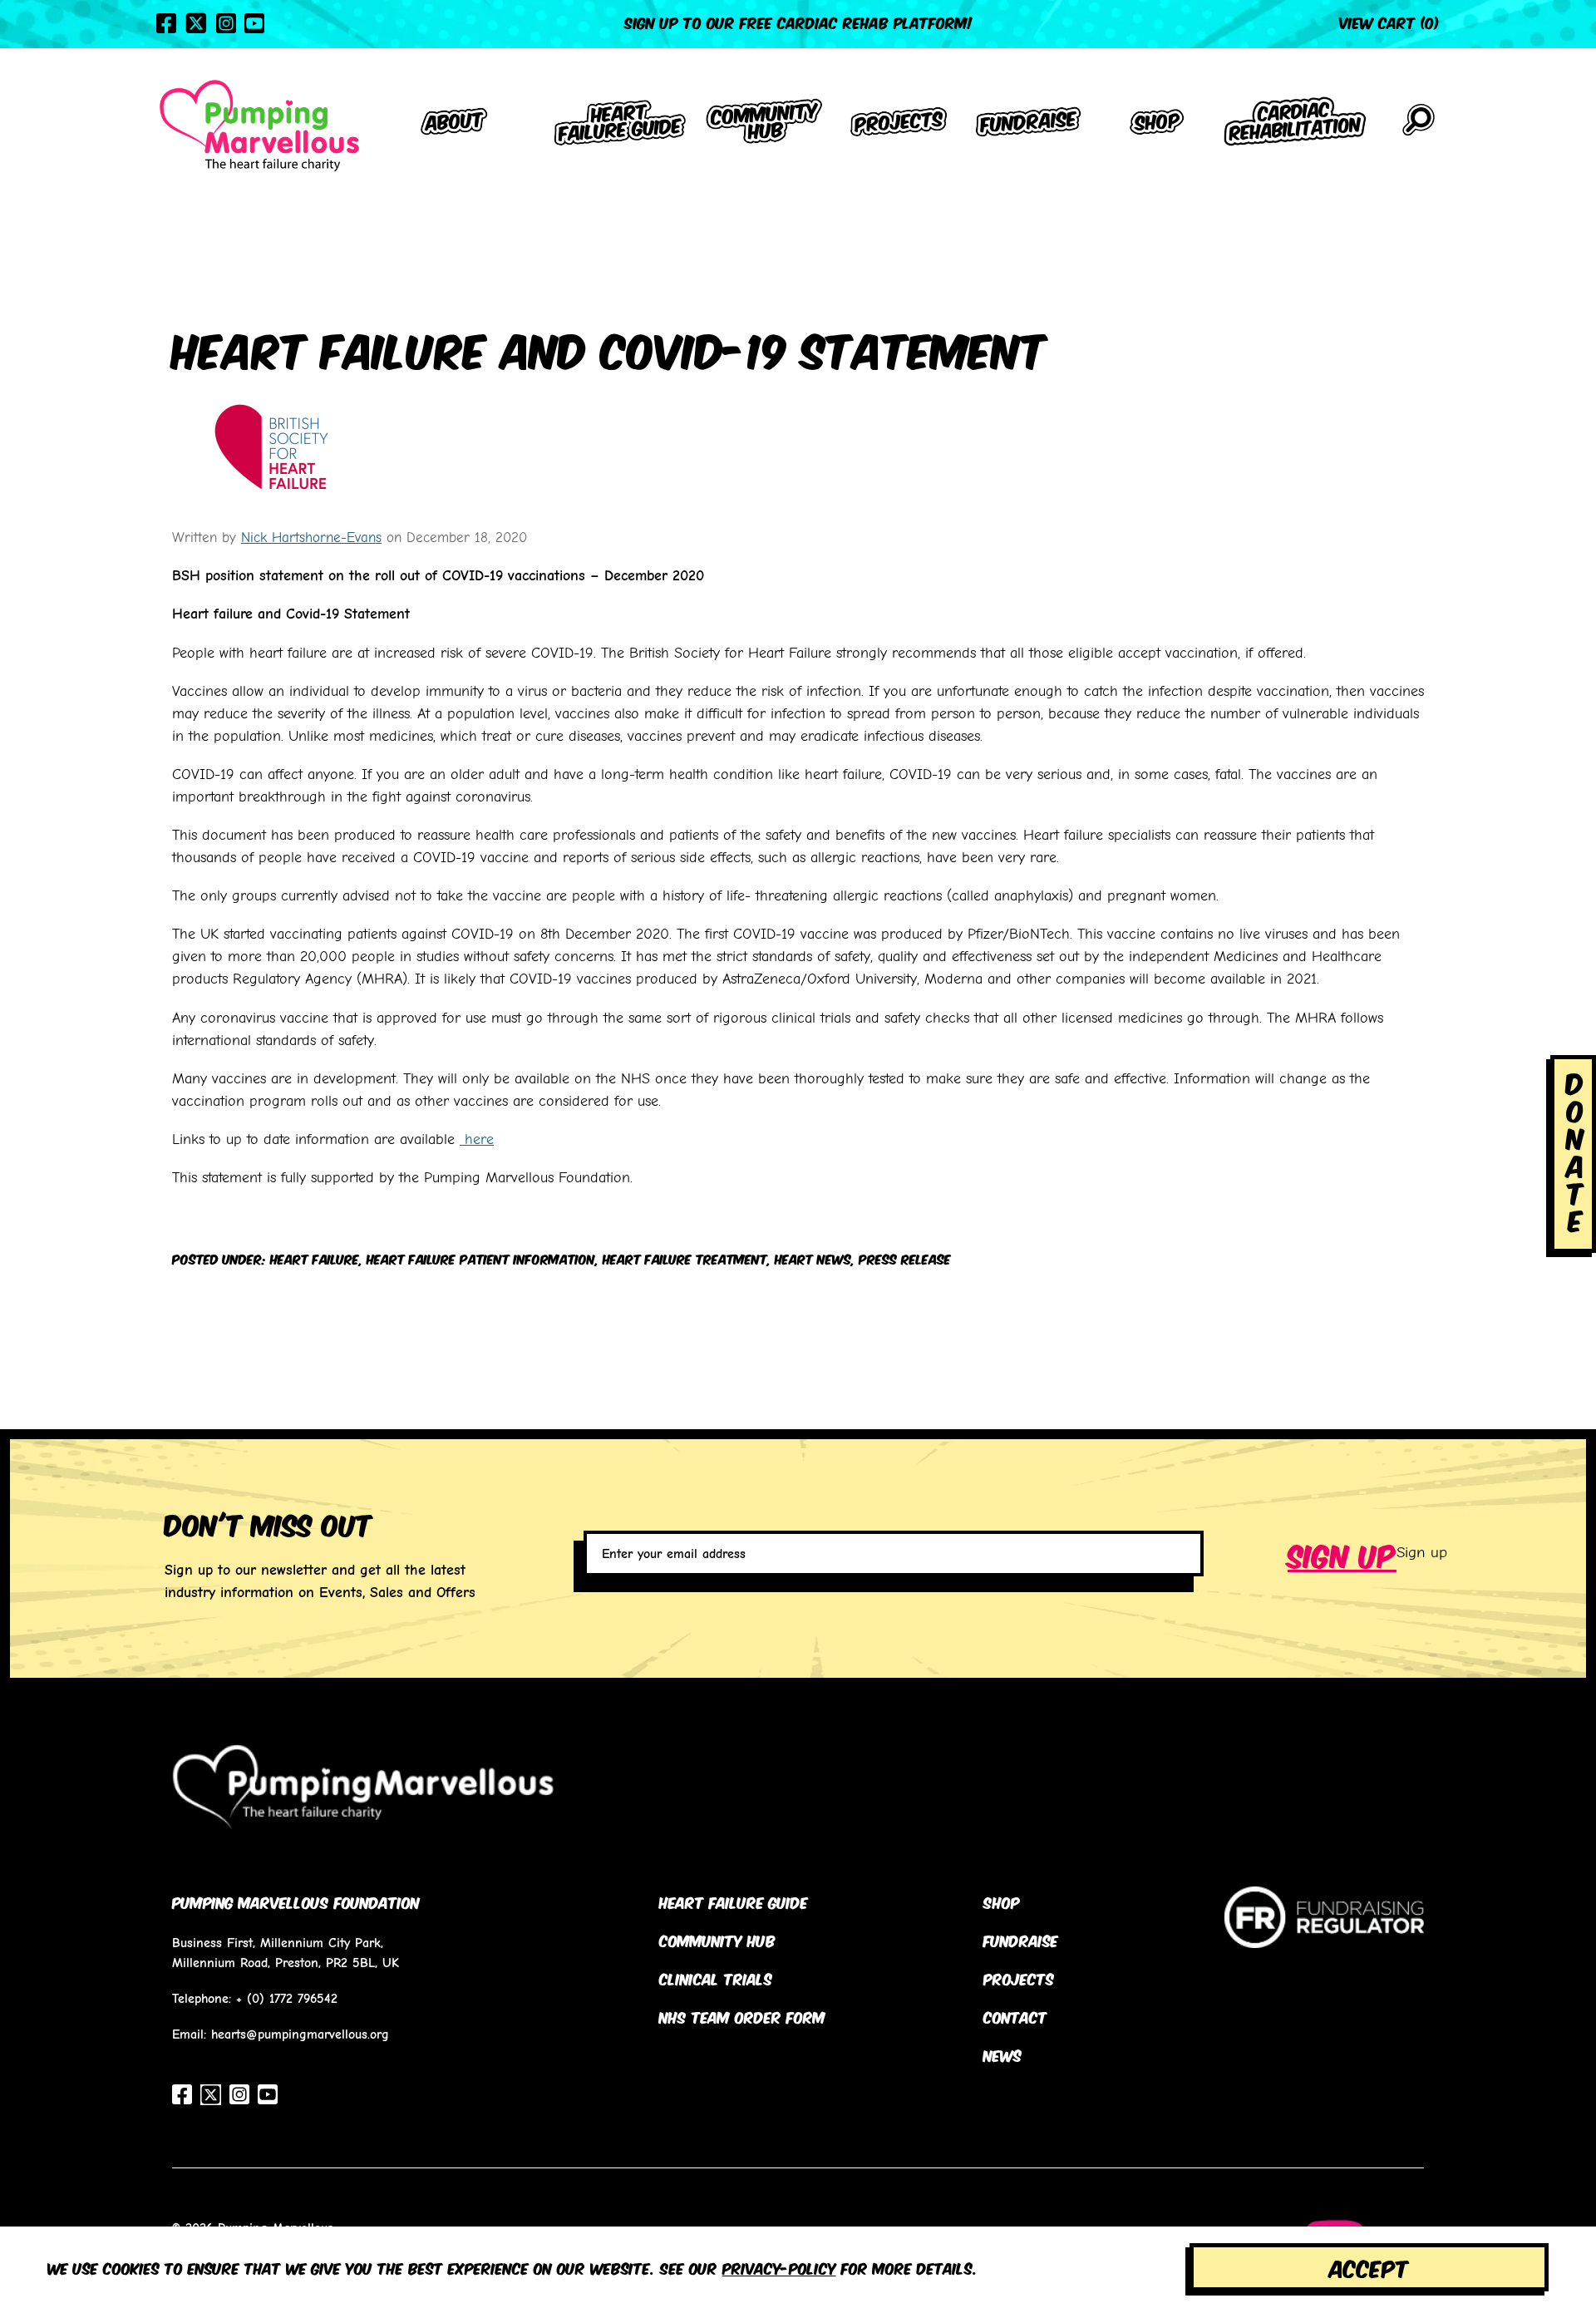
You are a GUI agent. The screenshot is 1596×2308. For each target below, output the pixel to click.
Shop (1002, 1901)
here (477, 1139)
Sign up (1342, 1553)
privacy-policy (779, 2267)
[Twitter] (196, 23)
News (1002, 2054)
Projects (1019, 1978)
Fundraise (1021, 1940)
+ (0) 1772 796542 (287, 1998)
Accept (1369, 2267)
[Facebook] (166, 23)
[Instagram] (226, 23)
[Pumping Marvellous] (259, 126)
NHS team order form (742, 2016)
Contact (1015, 2016)
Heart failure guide (734, 1901)
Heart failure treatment (685, 1258)
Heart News (813, 1258)
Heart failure (315, 1258)
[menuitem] (455, 125)
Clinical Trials (716, 1978)
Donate (1575, 1150)
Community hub (717, 1940)
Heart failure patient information (481, 1258)
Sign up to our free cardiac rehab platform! (798, 22)
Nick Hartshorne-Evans (311, 537)
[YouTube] (254, 23)
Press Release (905, 1258)
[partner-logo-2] (1324, 1936)
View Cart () (1389, 22)
